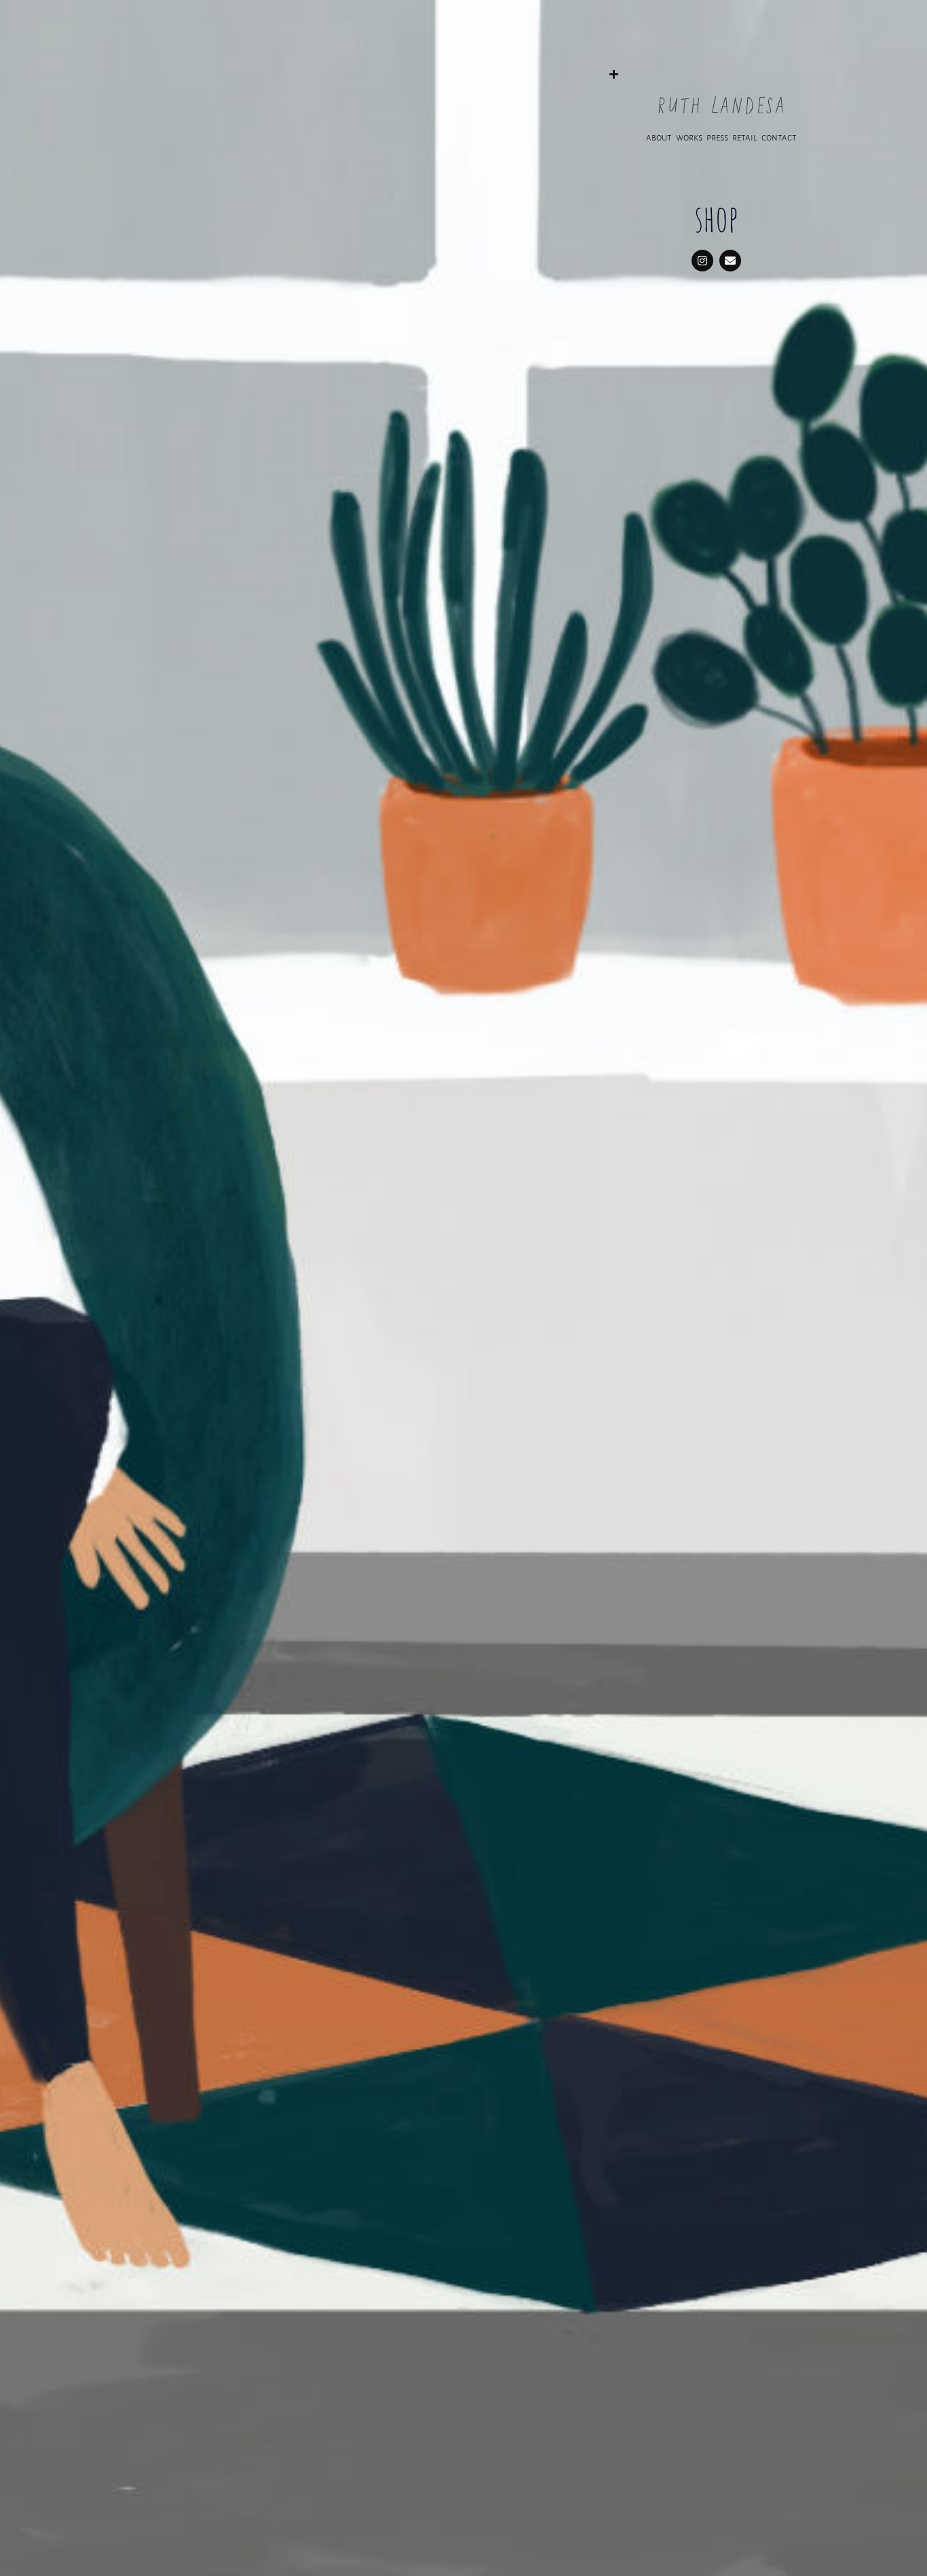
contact (779, 137)
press (718, 137)
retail (746, 137)
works (689, 137)
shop (716, 218)
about (659, 137)
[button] (721, 69)
